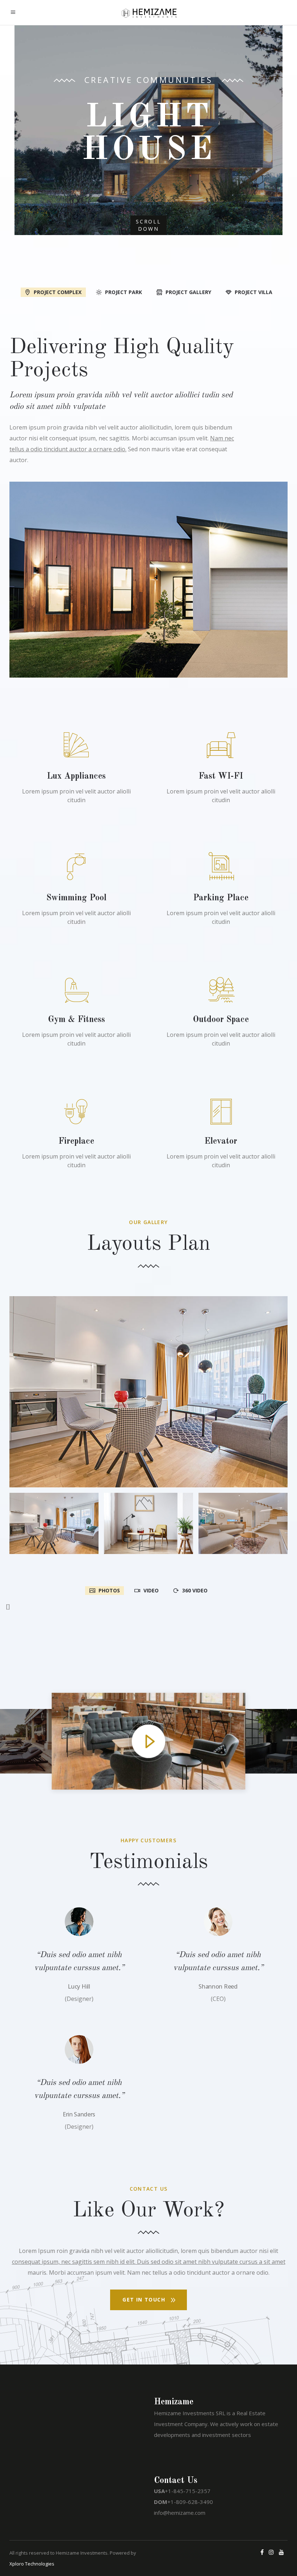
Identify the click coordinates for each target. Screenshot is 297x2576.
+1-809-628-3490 (190, 2502)
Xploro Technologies (32, 2564)
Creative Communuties (148, 80)
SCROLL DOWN (148, 225)
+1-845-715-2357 (188, 2491)
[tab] (53, 292)
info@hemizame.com (180, 2513)
